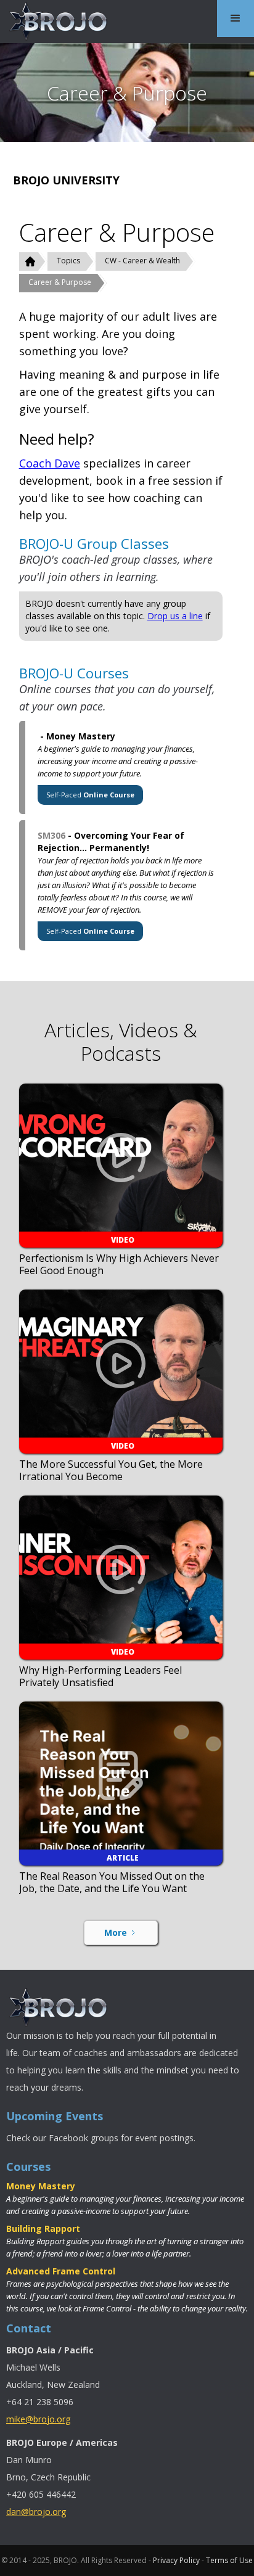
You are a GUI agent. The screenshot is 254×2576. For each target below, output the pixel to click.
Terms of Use (229, 2560)
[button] (236, 19)
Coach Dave (50, 463)
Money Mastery (41, 2186)
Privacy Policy (176, 2560)
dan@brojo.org (36, 2512)
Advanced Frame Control (61, 2271)
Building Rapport (43, 2228)
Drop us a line (175, 616)
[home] (55, 22)
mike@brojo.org (38, 2419)
